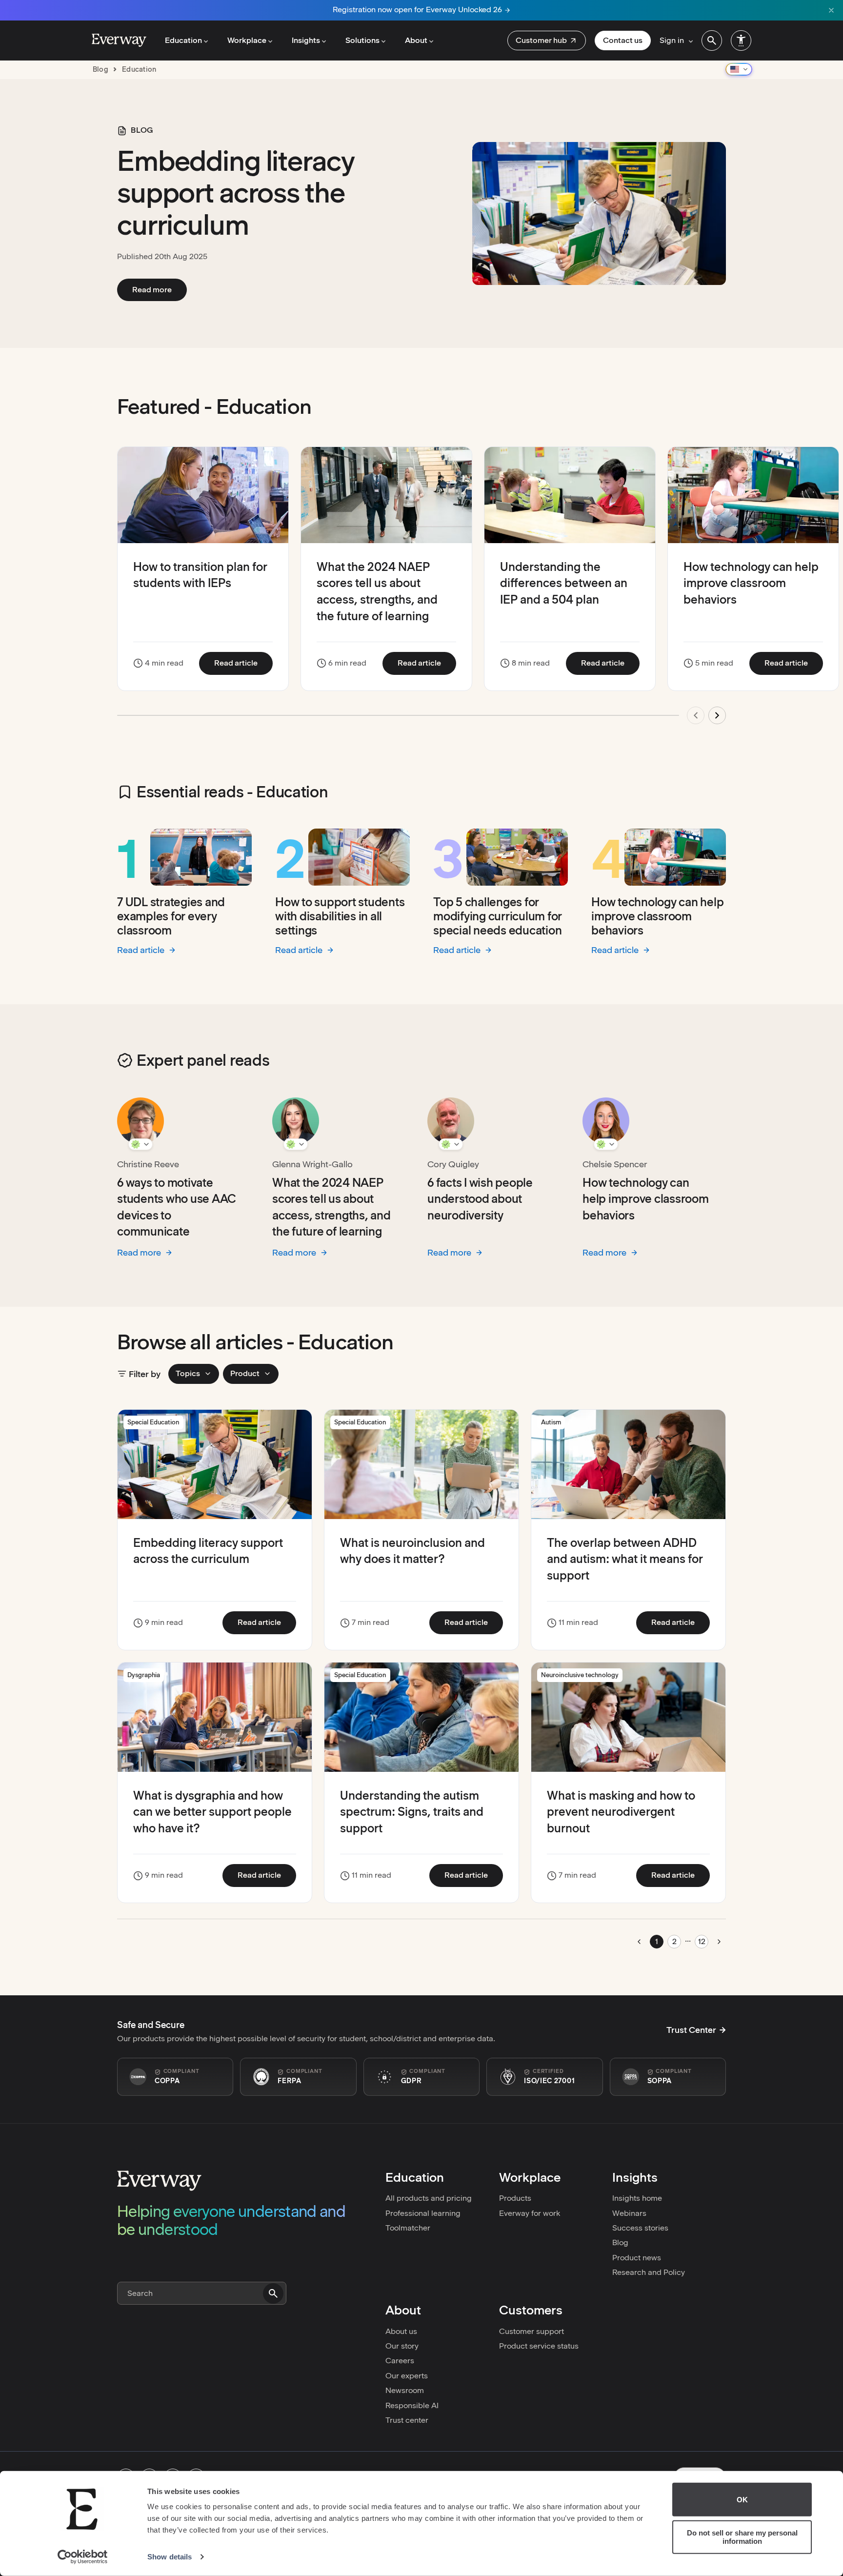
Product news (637, 2258)
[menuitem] (547, 41)
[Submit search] (273, 2293)
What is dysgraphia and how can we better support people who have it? (212, 1812)
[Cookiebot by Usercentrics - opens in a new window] (83, 2557)
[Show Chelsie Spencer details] (606, 1144)
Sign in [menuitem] (672, 40)
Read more (160, 289)
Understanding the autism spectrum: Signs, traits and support (412, 1812)
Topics (188, 1373)
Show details (170, 2557)
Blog (620, 2242)
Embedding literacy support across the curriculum (236, 193)
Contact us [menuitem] (623, 40)
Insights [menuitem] (306, 40)
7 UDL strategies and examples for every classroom (171, 916)
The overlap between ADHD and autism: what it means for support (625, 1559)
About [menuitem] (416, 40)
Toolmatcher (408, 2228)
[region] (421, 591)
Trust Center (691, 2030)
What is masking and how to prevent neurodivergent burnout (621, 1812)
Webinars (629, 2213)
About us (401, 2331)
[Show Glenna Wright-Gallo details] (296, 1144)
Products (515, 2198)
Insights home (637, 2198)
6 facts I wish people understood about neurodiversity (480, 1199)
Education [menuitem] (183, 40)
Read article (243, 663)
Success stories (640, 2228)
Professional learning (423, 2213)
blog (100, 69)
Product (245, 1373)
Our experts (407, 2376)
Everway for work (530, 2213)
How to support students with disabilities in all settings (340, 916)
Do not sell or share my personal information (742, 2537)
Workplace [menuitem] (247, 40)
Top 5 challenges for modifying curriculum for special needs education (498, 916)
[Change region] (739, 69)
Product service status (539, 2346)
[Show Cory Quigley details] (451, 1144)
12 (702, 1941)
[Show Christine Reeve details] (140, 1144)
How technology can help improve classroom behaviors (751, 583)
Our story (402, 2346)
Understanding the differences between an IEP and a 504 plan (564, 583)
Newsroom (405, 2390)
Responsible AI (412, 2405)
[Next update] (717, 715)
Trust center (407, 2420)
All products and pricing (429, 2198)
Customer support (532, 2331)
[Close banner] (831, 10)
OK (742, 2500)
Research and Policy (649, 2272)
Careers (400, 2361)
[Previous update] (696, 715)
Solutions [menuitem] (362, 40)
